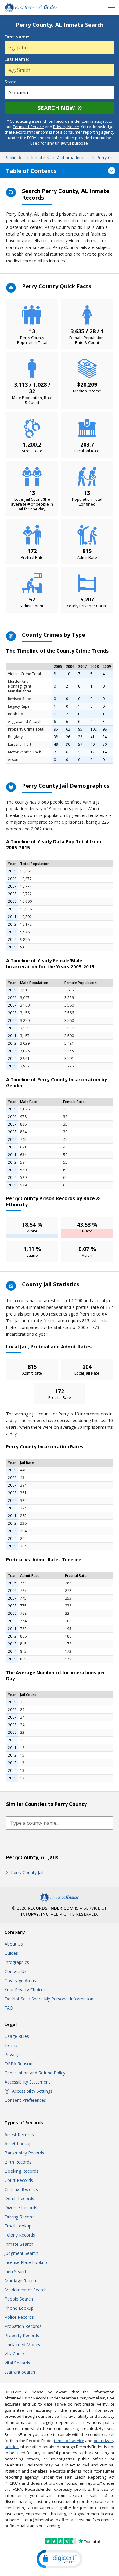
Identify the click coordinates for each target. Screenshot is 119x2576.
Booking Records (22, 2171)
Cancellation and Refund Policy (35, 2073)
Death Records (19, 2198)
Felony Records (20, 2235)
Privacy (12, 2054)
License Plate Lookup (26, 2262)
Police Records (19, 2317)
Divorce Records (21, 2208)
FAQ (9, 2008)
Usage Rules (17, 2036)
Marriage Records (22, 2281)
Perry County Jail (27, 1872)
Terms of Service (28, 127)
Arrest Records (19, 2134)
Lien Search (16, 2271)
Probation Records (23, 2326)
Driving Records (20, 2217)
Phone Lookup (19, 2308)
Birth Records (18, 2162)
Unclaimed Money (22, 2345)
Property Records (22, 2335)
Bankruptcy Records (24, 2153)
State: (11, 82)
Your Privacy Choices (25, 1990)
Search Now (56, 108)
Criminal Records (21, 2189)
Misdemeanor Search (26, 2290)
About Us (14, 1944)
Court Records (19, 2180)
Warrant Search (20, 2372)
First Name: (17, 37)
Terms (11, 2045)
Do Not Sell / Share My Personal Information (49, 1999)
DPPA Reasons (20, 2064)
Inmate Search (19, 2244)
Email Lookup (18, 2226)
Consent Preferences (25, 2100)
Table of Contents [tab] (31, 171)
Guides (11, 1953)
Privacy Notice (66, 127)
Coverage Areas (20, 1980)
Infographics (17, 1962)
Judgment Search (21, 2253)
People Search (19, 2299)
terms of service (69, 2441)
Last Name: (17, 59)
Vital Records (17, 2363)
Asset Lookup (18, 2144)
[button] (60, 2559)
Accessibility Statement (27, 2082)
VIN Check (15, 2354)
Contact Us (16, 1971)
